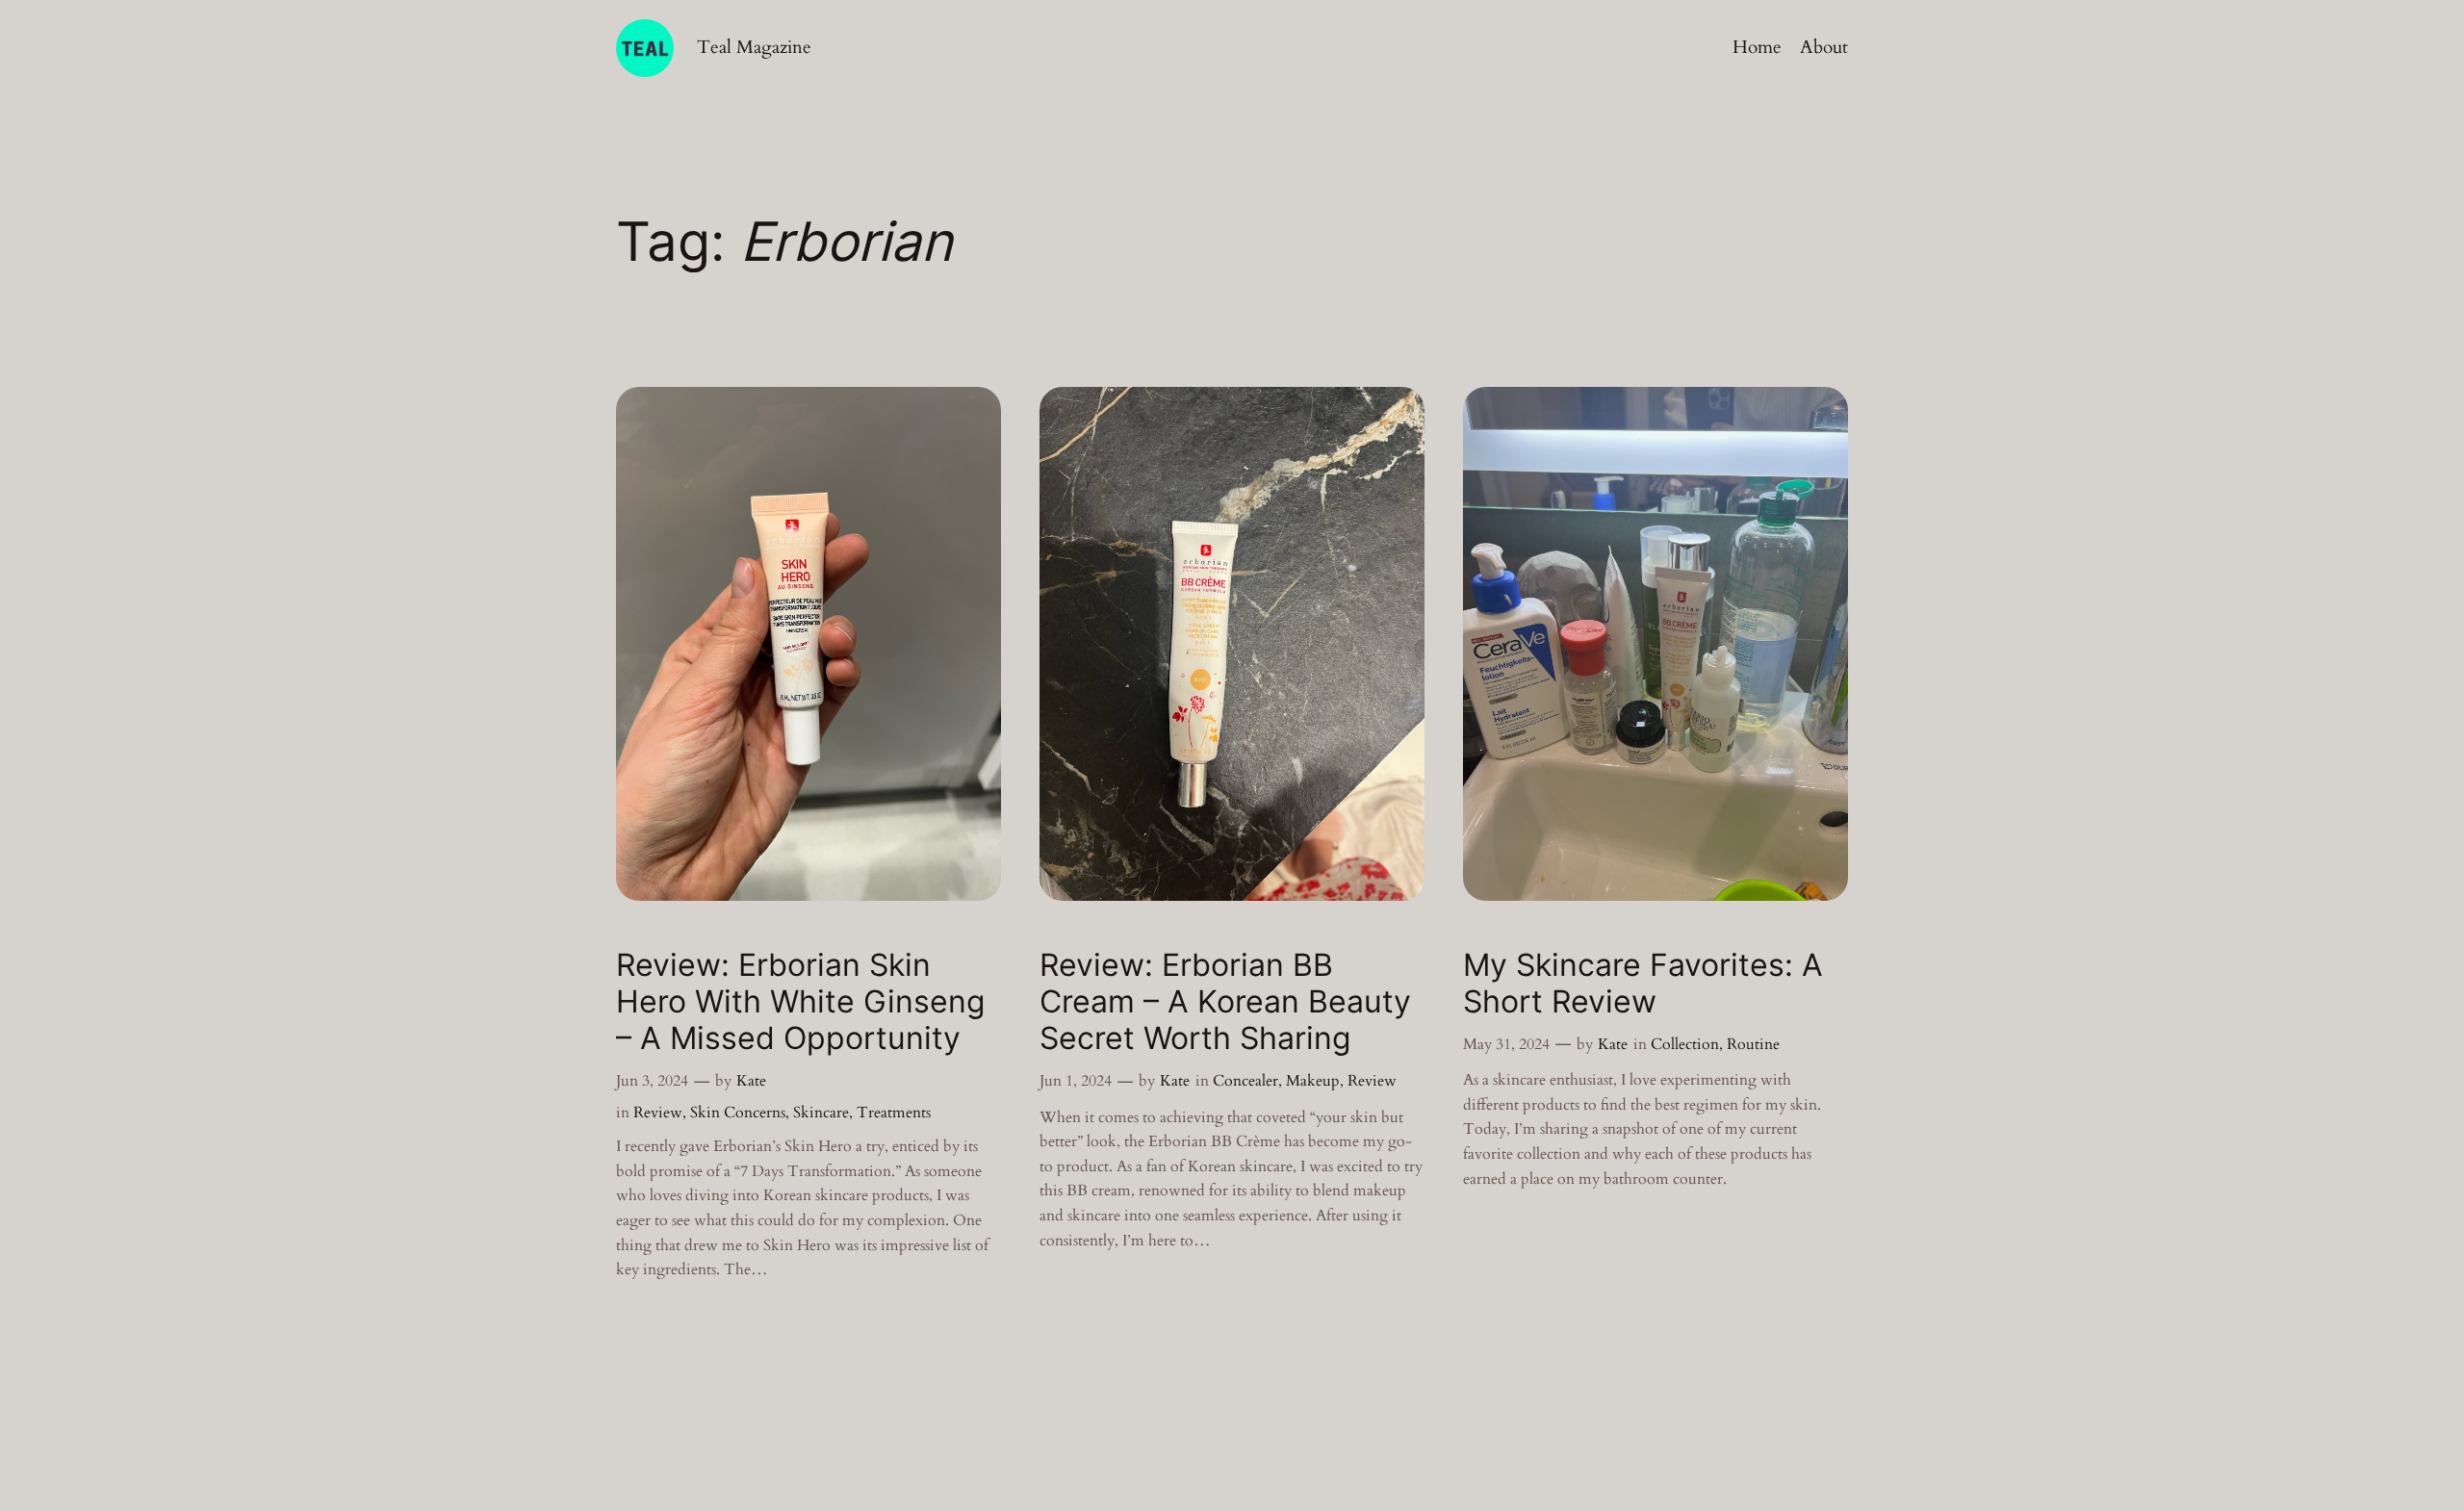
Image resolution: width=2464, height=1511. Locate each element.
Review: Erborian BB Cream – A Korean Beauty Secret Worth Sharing (1225, 1002)
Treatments (894, 1113)
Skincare (821, 1113)
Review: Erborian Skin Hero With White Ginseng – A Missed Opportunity (801, 1002)
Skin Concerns (738, 1113)
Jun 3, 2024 (652, 1081)
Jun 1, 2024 (1076, 1081)
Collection (1685, 1044)
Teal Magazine (754, 47)
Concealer (1245, 1081)
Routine (1753, 1044)
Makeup (1313, 1081)
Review (658, 1113)
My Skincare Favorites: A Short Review (1643, 984)
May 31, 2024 (1506, 1044)
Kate (751, 1081)
